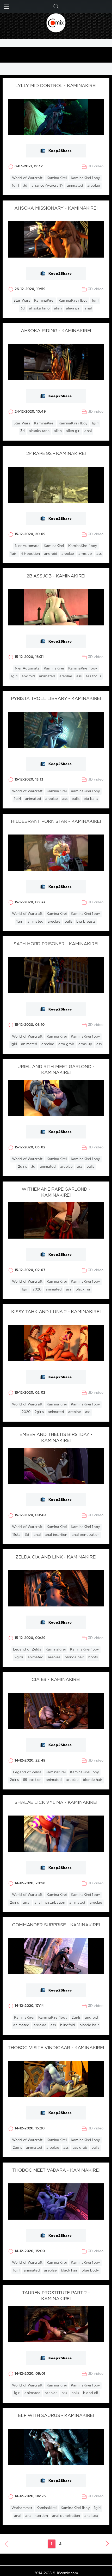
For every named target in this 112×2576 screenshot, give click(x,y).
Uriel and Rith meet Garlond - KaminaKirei (56, 1070)
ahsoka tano (39, 309)
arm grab (66, 1044)
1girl (15, 186)
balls (76, 799)
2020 (37, 1290)
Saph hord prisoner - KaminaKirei (56, 944)
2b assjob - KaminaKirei (56, 576)
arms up (85, 554)
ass (99, 554)
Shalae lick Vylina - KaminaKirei (56, 1803)
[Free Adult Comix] (56, 23)
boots (93, 1657)
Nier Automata (27, 546)
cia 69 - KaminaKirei (56, 1680)
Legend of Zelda (27, 1650)
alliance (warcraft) (47, 186)
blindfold (68, 2025)
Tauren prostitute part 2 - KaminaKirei (56, 2296)
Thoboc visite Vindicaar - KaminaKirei (56, 2048)
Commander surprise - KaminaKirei (56, 1925)
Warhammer (22, 2508)
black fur (83, 1290)
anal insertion (56, 1535)
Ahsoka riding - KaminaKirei (56, 331)
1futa (17, 1535)
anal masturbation (50, 1903)
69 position (31, 554)
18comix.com (67, 2573)
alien (58, 309)
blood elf (91, 2393)
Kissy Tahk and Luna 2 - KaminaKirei (56, 1312)
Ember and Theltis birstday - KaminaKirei (56, 1438)
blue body (90, 2271)
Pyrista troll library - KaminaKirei (56, 699)
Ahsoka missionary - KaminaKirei (56, 208)
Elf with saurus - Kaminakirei (56, 2416)
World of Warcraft (27, 178)
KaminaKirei (57, 178)
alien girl (73, 309)
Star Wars (22, 301)
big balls (91, 799)
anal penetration (86, 1535)
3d (25, 186)
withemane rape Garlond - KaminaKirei (56, 1192)
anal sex (91, 2516)
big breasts (86, 922)
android (51, 554)
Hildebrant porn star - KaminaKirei (56, 822)
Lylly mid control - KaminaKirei (56, 86)
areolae (94, 186)
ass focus (93, 676)
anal (88, 309)
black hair (69, 2271)
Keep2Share (60, 151)
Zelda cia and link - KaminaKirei (56, 1557)
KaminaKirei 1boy (85, 178)
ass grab (80, 2148)
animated (75, 186)
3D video (96, 166)
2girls (23, 1167)
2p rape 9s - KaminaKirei (56, 454)
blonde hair (74, 1657)
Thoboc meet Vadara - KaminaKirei (56, 2170)
